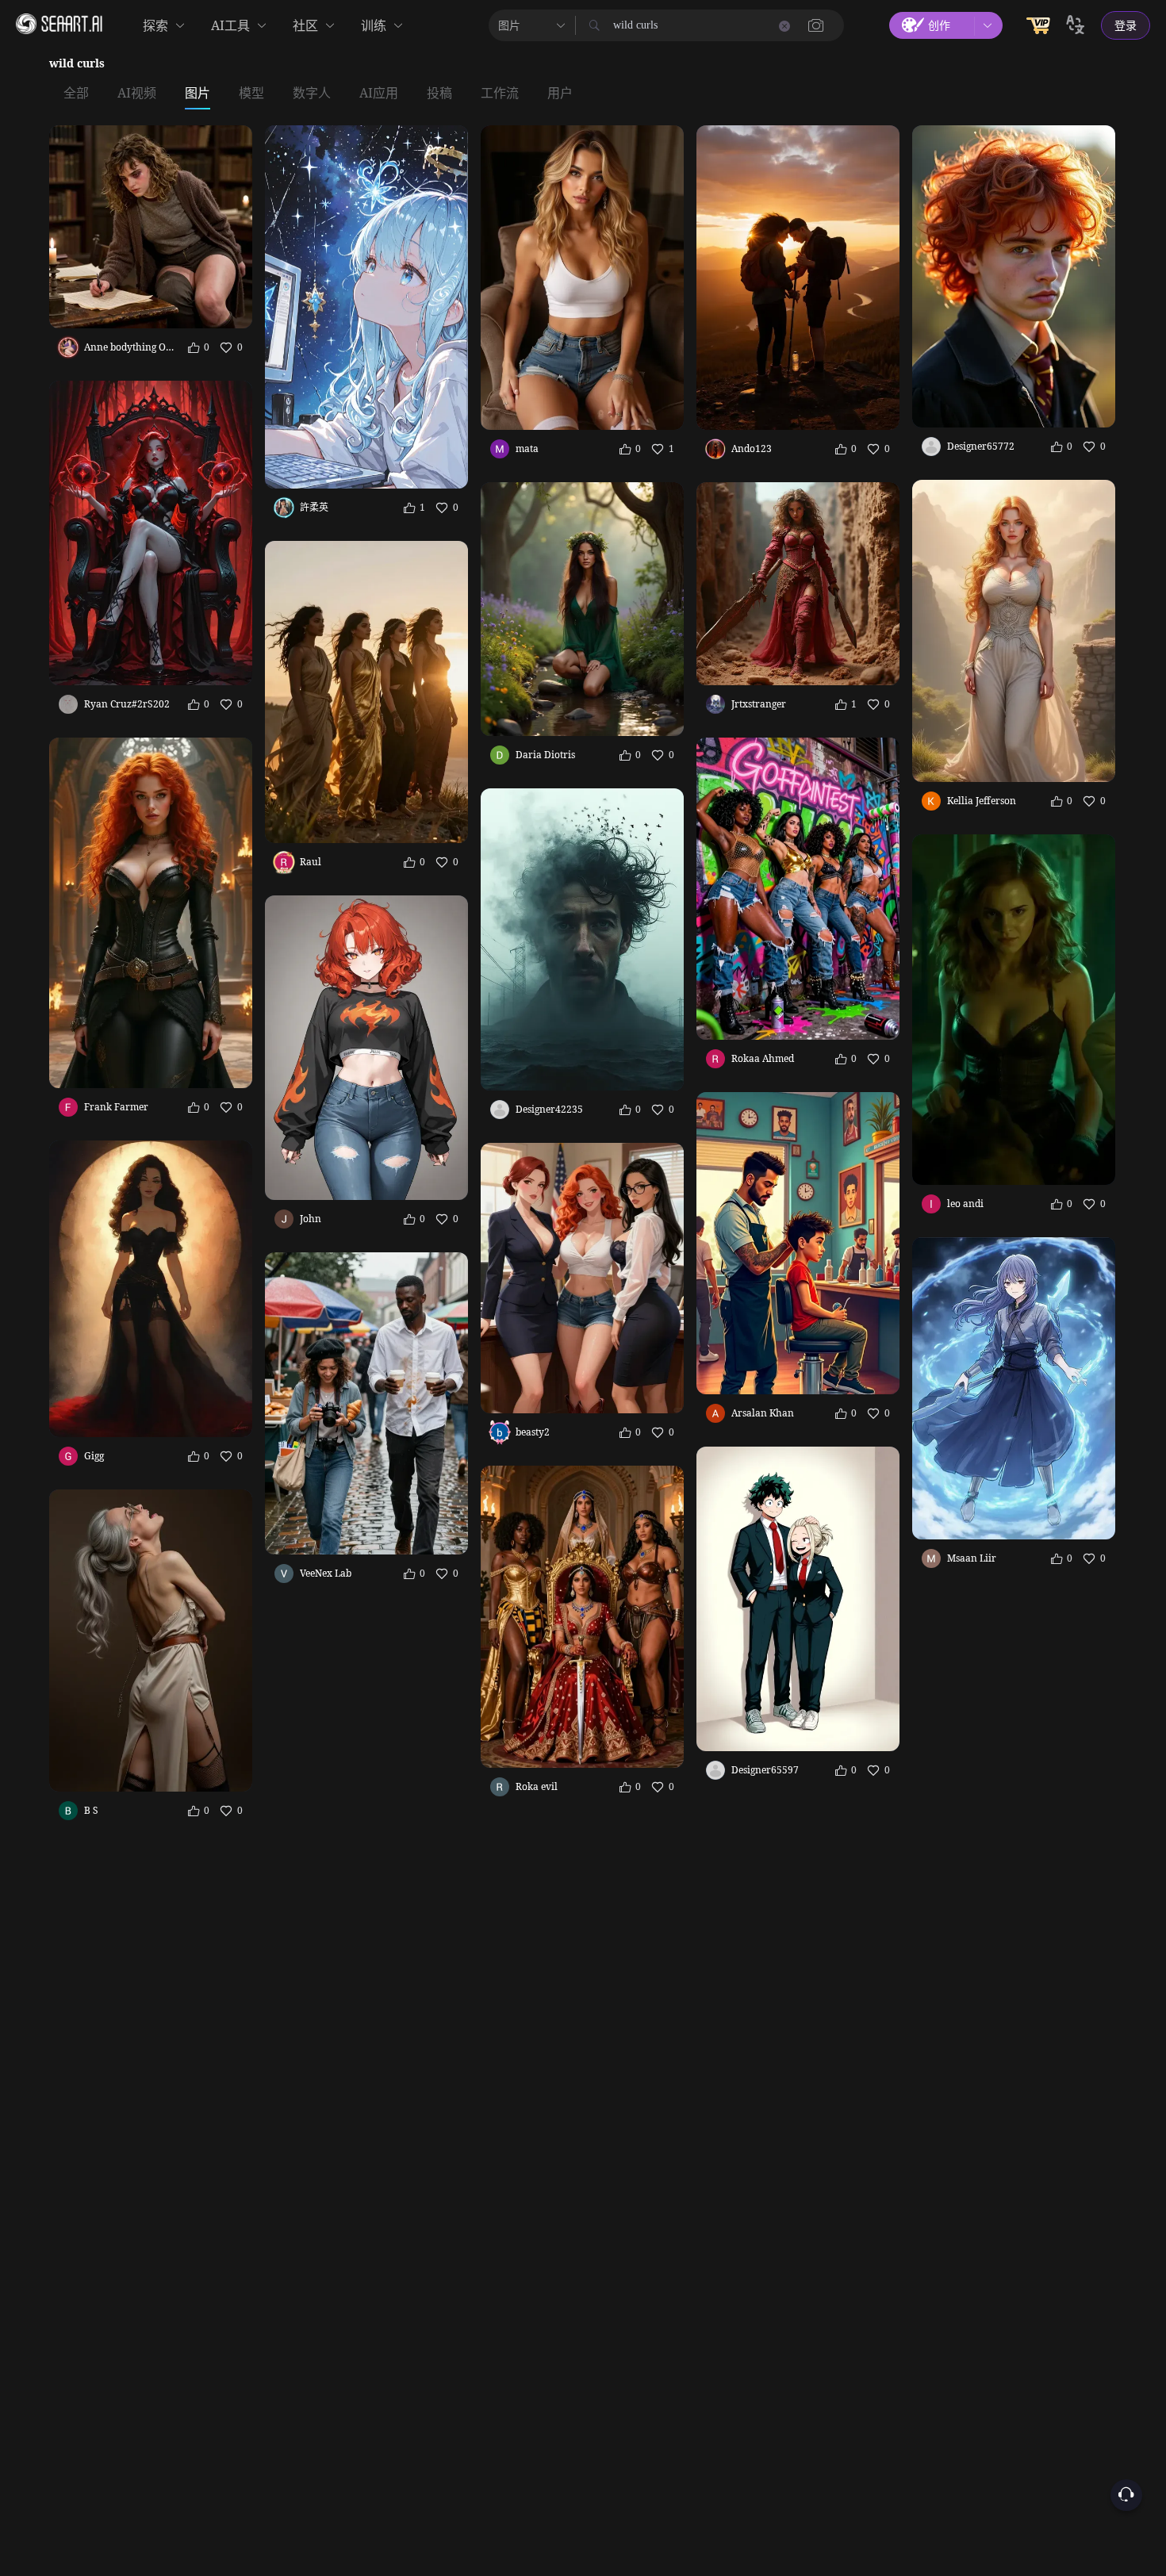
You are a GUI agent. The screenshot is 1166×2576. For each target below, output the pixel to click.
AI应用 (379, 94)
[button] (816, 25)
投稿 (439, 94)
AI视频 (137, 94)
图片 (198, 94)
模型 (251, 94)
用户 (560, 94)
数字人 (312, 94)
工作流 (500, 94)
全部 (76, 94)
